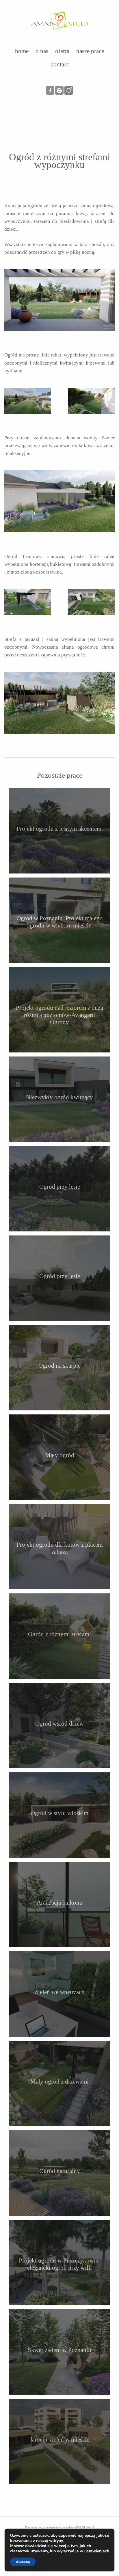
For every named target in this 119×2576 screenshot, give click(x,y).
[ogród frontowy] (91, 602)
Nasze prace (90, 51)
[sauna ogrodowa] (59, 703)
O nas (42, 51)
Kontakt (60, 64)
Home (22, 51)
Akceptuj (23, 2562)
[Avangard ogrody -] (59, 19)
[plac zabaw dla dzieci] (91, 401)
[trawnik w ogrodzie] (28, 401)
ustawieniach (97, 2551)
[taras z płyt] (28, 602)
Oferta (62, 51)
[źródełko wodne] (59, 501)
